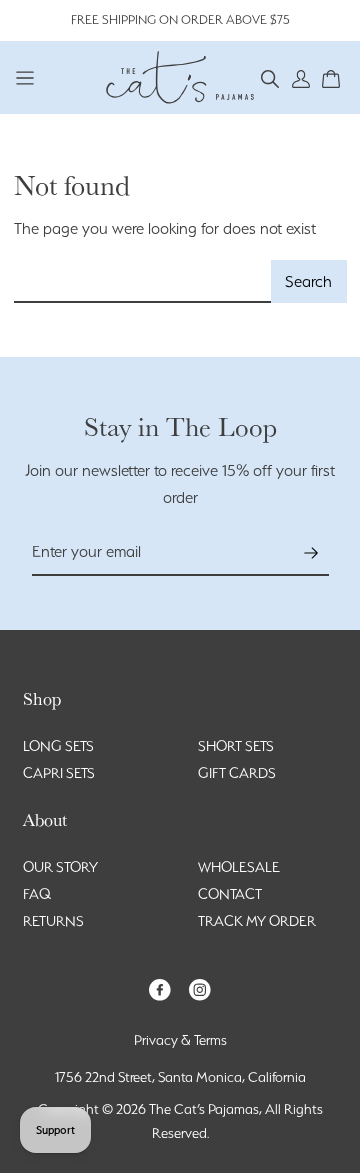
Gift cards (237, 773)
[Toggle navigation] (25, 77)
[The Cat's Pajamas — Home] (180, 75)
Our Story (60, 867)
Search (308, 281)
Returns (53, 921)
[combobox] (143, 281)
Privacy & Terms (180, 1040)
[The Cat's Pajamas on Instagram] (200, 988)
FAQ (37, 894)
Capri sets (59, 773)
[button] (270, 77)
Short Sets (236, 746)
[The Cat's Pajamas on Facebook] (160, 988)
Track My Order (257, 921)
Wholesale (239, 867)
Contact (230, 894)
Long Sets (58, 746)
